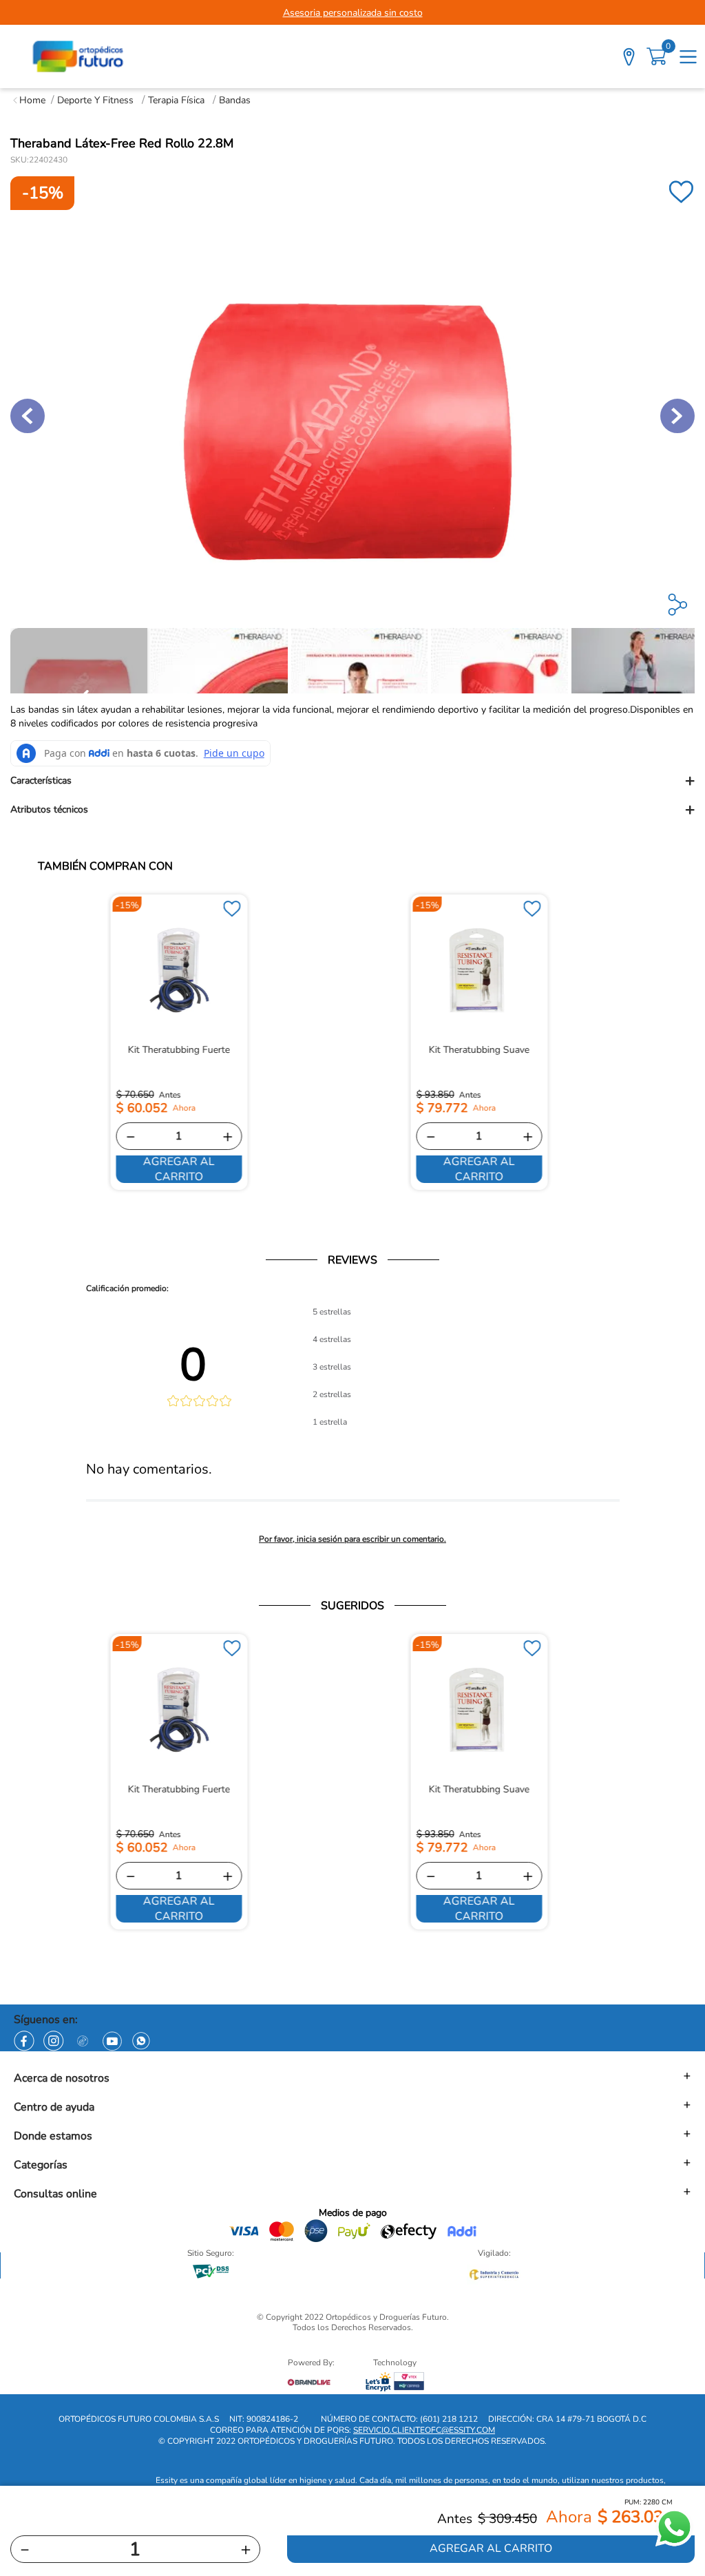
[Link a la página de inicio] (29, 100)
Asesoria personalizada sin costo (353, 13)
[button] (352, 781)
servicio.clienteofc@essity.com (424, 2430)
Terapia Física (176, 100)
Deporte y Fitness (95, 100)
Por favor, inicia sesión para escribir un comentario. (352, 1539)
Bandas (235, 100)
